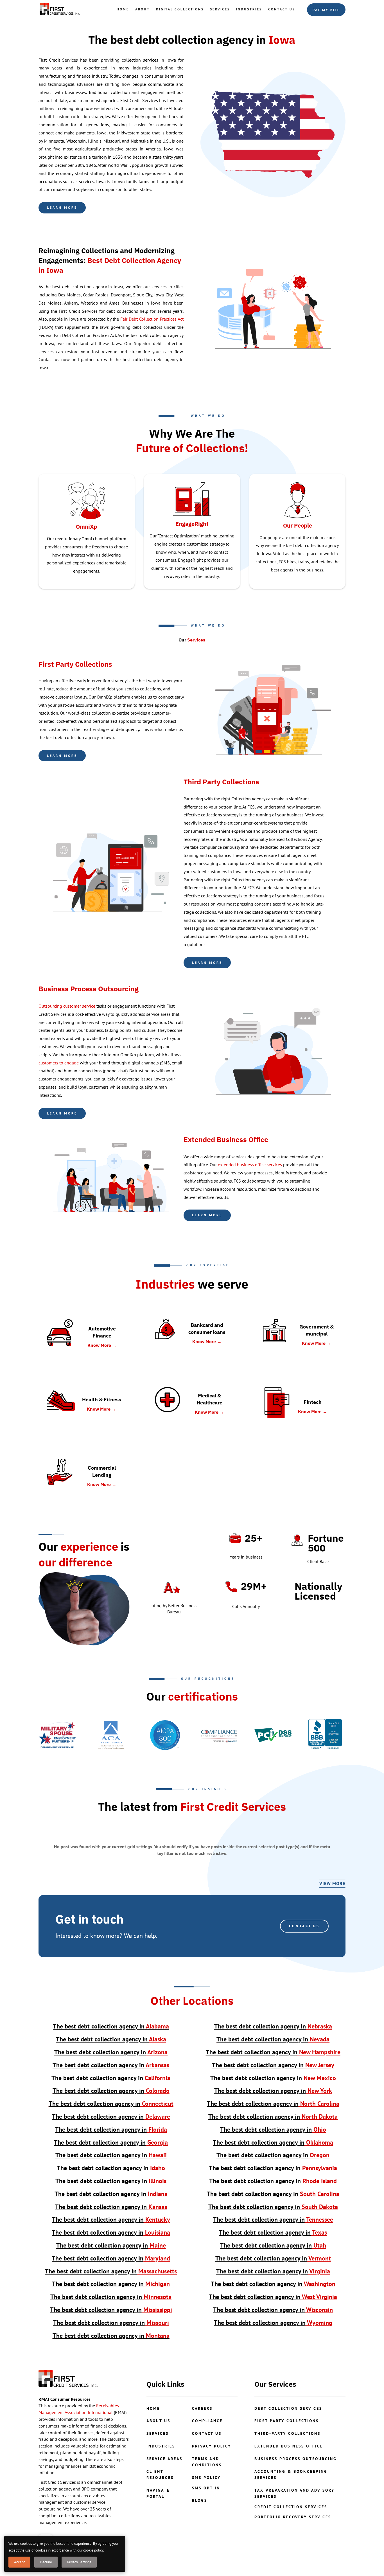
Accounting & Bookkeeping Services (291, 2474)
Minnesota (111, 2297)
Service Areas (164, 2459)
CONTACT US (304, 1926)
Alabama (157, 2026)
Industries (249, 9)
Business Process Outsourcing (296, 2459)
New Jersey (273, 2065)
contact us (207, 2433)
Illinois (111, 2181)
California (111, 2078)
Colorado (111, 2091)
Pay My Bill (326, 10)
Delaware (111, 2116)
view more (332, 1883)
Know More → (102, 1345)
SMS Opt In (206, 2488)
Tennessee (273, 2219)
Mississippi (111, 2310)
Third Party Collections (221, 782)
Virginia (273, 2271)
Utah (273, 2245)
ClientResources (160, 2474)
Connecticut (111, 2104)
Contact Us (282, 9)
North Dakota (273, 2116)
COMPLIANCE (207, 2421)
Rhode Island (273, 2181)
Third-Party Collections (287, 2433)
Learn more (62, 207)
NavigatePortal (158, 2493)
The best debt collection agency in (99, 2026)
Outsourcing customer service (67, 1006)
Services (220, 9)
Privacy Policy (212, 2446)
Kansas (111, 2207)
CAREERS (202, 2408)
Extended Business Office (289, 2446)
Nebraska (273, 2026)
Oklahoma (273, 2142)
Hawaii (111, 2155)
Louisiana (111, 2232)
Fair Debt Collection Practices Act (152, 319)
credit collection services (291, 2507)
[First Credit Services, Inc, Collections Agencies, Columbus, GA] (325, 1735)
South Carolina (273, 2194)
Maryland (111, 2258)
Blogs (200, 2500)
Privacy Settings (79, 2562)
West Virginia (273, 2297)
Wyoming (273, 2323)
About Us (158, 2421)
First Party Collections (75, 664)
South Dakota (273, 2207)
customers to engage (59, 1063)
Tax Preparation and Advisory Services (294, 2493)
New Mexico (273, 2078)
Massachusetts (111, 2271)
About (143, 9)
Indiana (111, 2194)
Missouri (111, 2323)
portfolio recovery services (293, 2517)
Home (123, 9)
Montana (111, 2336)
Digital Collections (180, 9)
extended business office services (250, 1165)
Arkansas (111, 2065)
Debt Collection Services (288, 2408)
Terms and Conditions (207, 2462)
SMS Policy (206, 2478)
